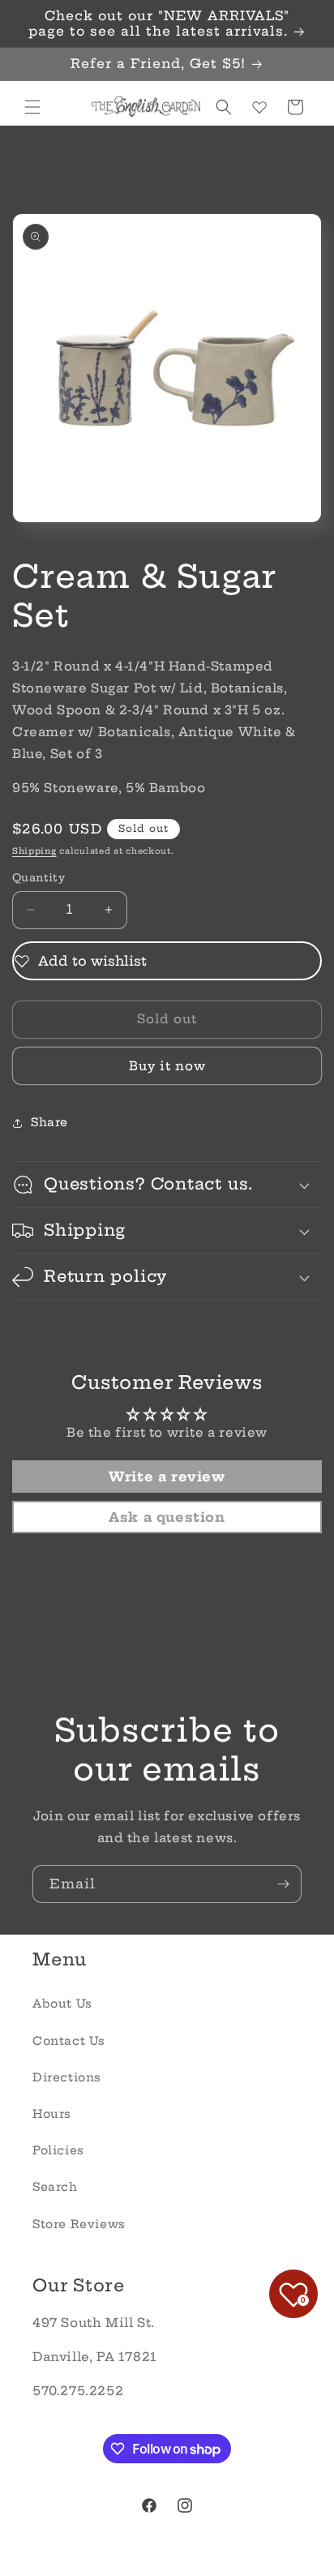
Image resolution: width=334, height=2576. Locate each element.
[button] (32, 107)
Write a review (167, 1477)
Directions (67, 2077)
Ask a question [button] (167, 1517)
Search (55, 2187)
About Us (62, 2004)
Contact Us (69, 2041)
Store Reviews (79, 2224)
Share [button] (49, 1122)
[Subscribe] (283, 1884)
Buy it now (167, 1066)
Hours (52, 2114)
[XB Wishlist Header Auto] (259, 107)
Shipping (34, 851)
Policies (58, 2150)
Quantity (39, 877)
